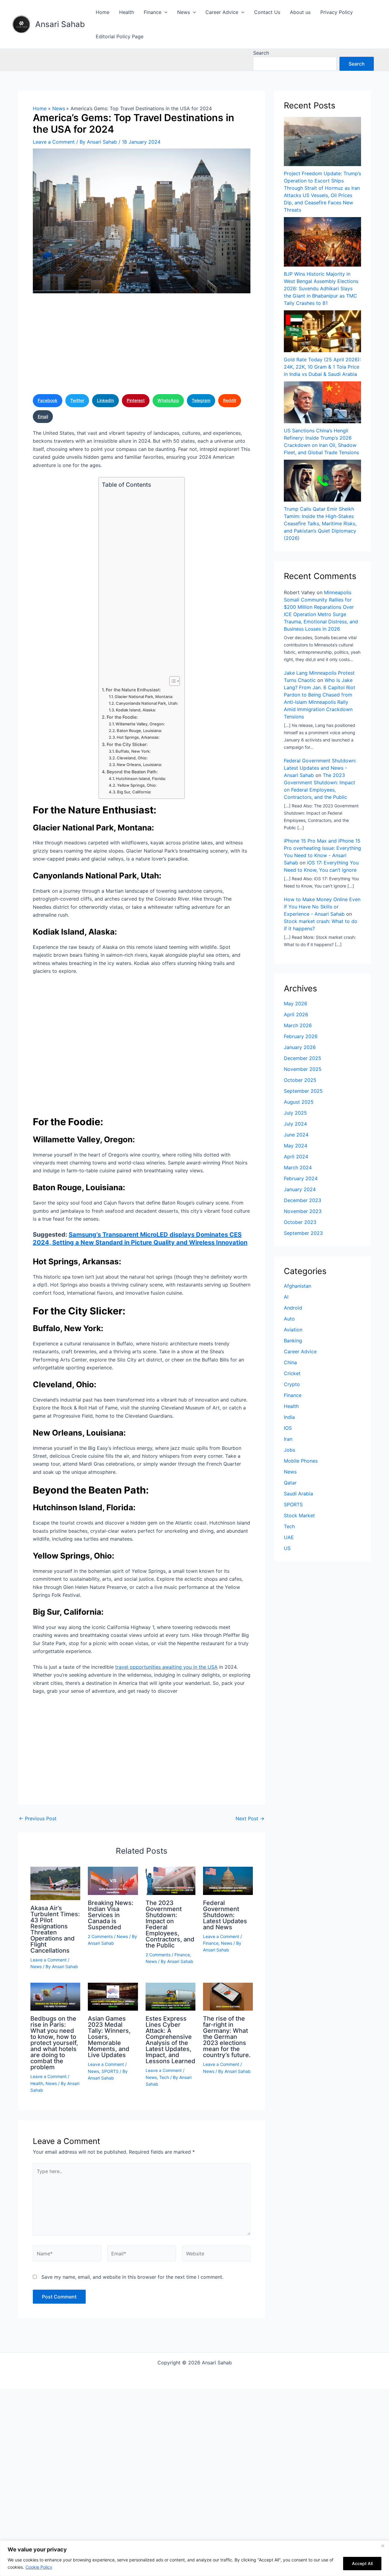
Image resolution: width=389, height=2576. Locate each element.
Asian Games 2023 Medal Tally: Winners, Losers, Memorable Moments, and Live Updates (109, 2037)
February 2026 (301, 1036)
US (287, 1548)
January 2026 (300, 1047)
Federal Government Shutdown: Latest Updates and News (225, 1915)
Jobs (289, 1450)
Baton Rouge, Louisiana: (139, 731)
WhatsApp (168, 400)
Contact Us (267, 12)
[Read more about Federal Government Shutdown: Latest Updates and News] (228, 1880)
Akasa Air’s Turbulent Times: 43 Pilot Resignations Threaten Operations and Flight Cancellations (55, 1929)
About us (300, 12)
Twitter (77, 400)
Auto (289, 1319)
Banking (293, 1341)
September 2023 (303, 1233)
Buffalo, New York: (133, 751)
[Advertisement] (142, 346)
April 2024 (296, 1157)
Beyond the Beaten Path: (132, 772)
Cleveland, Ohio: (132, 758)
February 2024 (301, 1178)
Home (103, 12)
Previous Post (38, 1818)
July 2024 (295, 1124)
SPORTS (110, 2071)
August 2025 (299, 1102)
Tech (164, 2077)
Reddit (230, 400)
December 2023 (303, 1200)
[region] (194, 2558)
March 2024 (298, 1167)
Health (127, 12)
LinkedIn (105, 400)
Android (293, 1308)
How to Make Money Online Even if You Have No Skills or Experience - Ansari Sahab (322, 907)
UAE (289, 1537)
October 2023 (300, 1222)
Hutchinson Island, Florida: (141, 779)
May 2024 (296, 1146)
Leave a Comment (54, 142)
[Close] (383, 2546)
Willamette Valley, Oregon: (140, 724)
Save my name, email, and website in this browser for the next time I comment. (132, 2277)
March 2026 (298, 1025)
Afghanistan (298, 1286)
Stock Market (299, 1515)
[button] (164, 12)
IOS (288, 1428)
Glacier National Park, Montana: (144, 697)
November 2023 (303, 1211)
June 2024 (296, 1135)
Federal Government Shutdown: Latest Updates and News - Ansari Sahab (320, 768)
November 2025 (303, 1069)
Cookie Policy (39, 2567)
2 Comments (100, 1936)
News (184, 12)
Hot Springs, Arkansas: (138, 737)
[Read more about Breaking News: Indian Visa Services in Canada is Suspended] (113, 1880)
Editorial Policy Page (120, 36)
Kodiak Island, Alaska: (136, 710)
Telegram (201, 400)
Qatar (290, 1483)
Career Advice (222, 12)
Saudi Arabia (298, 1494)
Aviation (293, 1330)
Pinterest (136, 400)
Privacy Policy (337, 12)
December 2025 (303, 1058)
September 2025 (303, 1091)
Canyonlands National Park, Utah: (147, 703)
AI (286, 1297)
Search (261, 53)
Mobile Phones (301, 1461)
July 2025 (295, 1113)
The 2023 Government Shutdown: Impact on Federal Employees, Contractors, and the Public (170, 1924)
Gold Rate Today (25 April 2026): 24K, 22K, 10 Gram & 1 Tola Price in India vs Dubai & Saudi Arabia (322, 367)
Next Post (250, 1818)
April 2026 (296, 1014)
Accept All (362, 2563)
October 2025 (300, 1080)
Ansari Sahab (60, 24)
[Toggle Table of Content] (172, 681)
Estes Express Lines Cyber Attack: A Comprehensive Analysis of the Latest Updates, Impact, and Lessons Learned (170, 2040)
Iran (288, 1439)
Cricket (292, 1373)
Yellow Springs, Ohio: (137, 785)
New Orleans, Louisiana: (139, 765)
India (289, 1417)
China (290, 1362)
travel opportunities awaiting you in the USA (166, 1667)
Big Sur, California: (134, 792)
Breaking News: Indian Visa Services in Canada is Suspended (111, 1915)
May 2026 (296, 1003)
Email (43, 416)
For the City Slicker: (127, 744)
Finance (153, 12)
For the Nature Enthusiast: (133, 690)
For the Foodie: (122, 717)
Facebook (48, 400)
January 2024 (300, 1189)
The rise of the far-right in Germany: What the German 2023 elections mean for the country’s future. (227, 2037)
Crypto (292, 1384)
